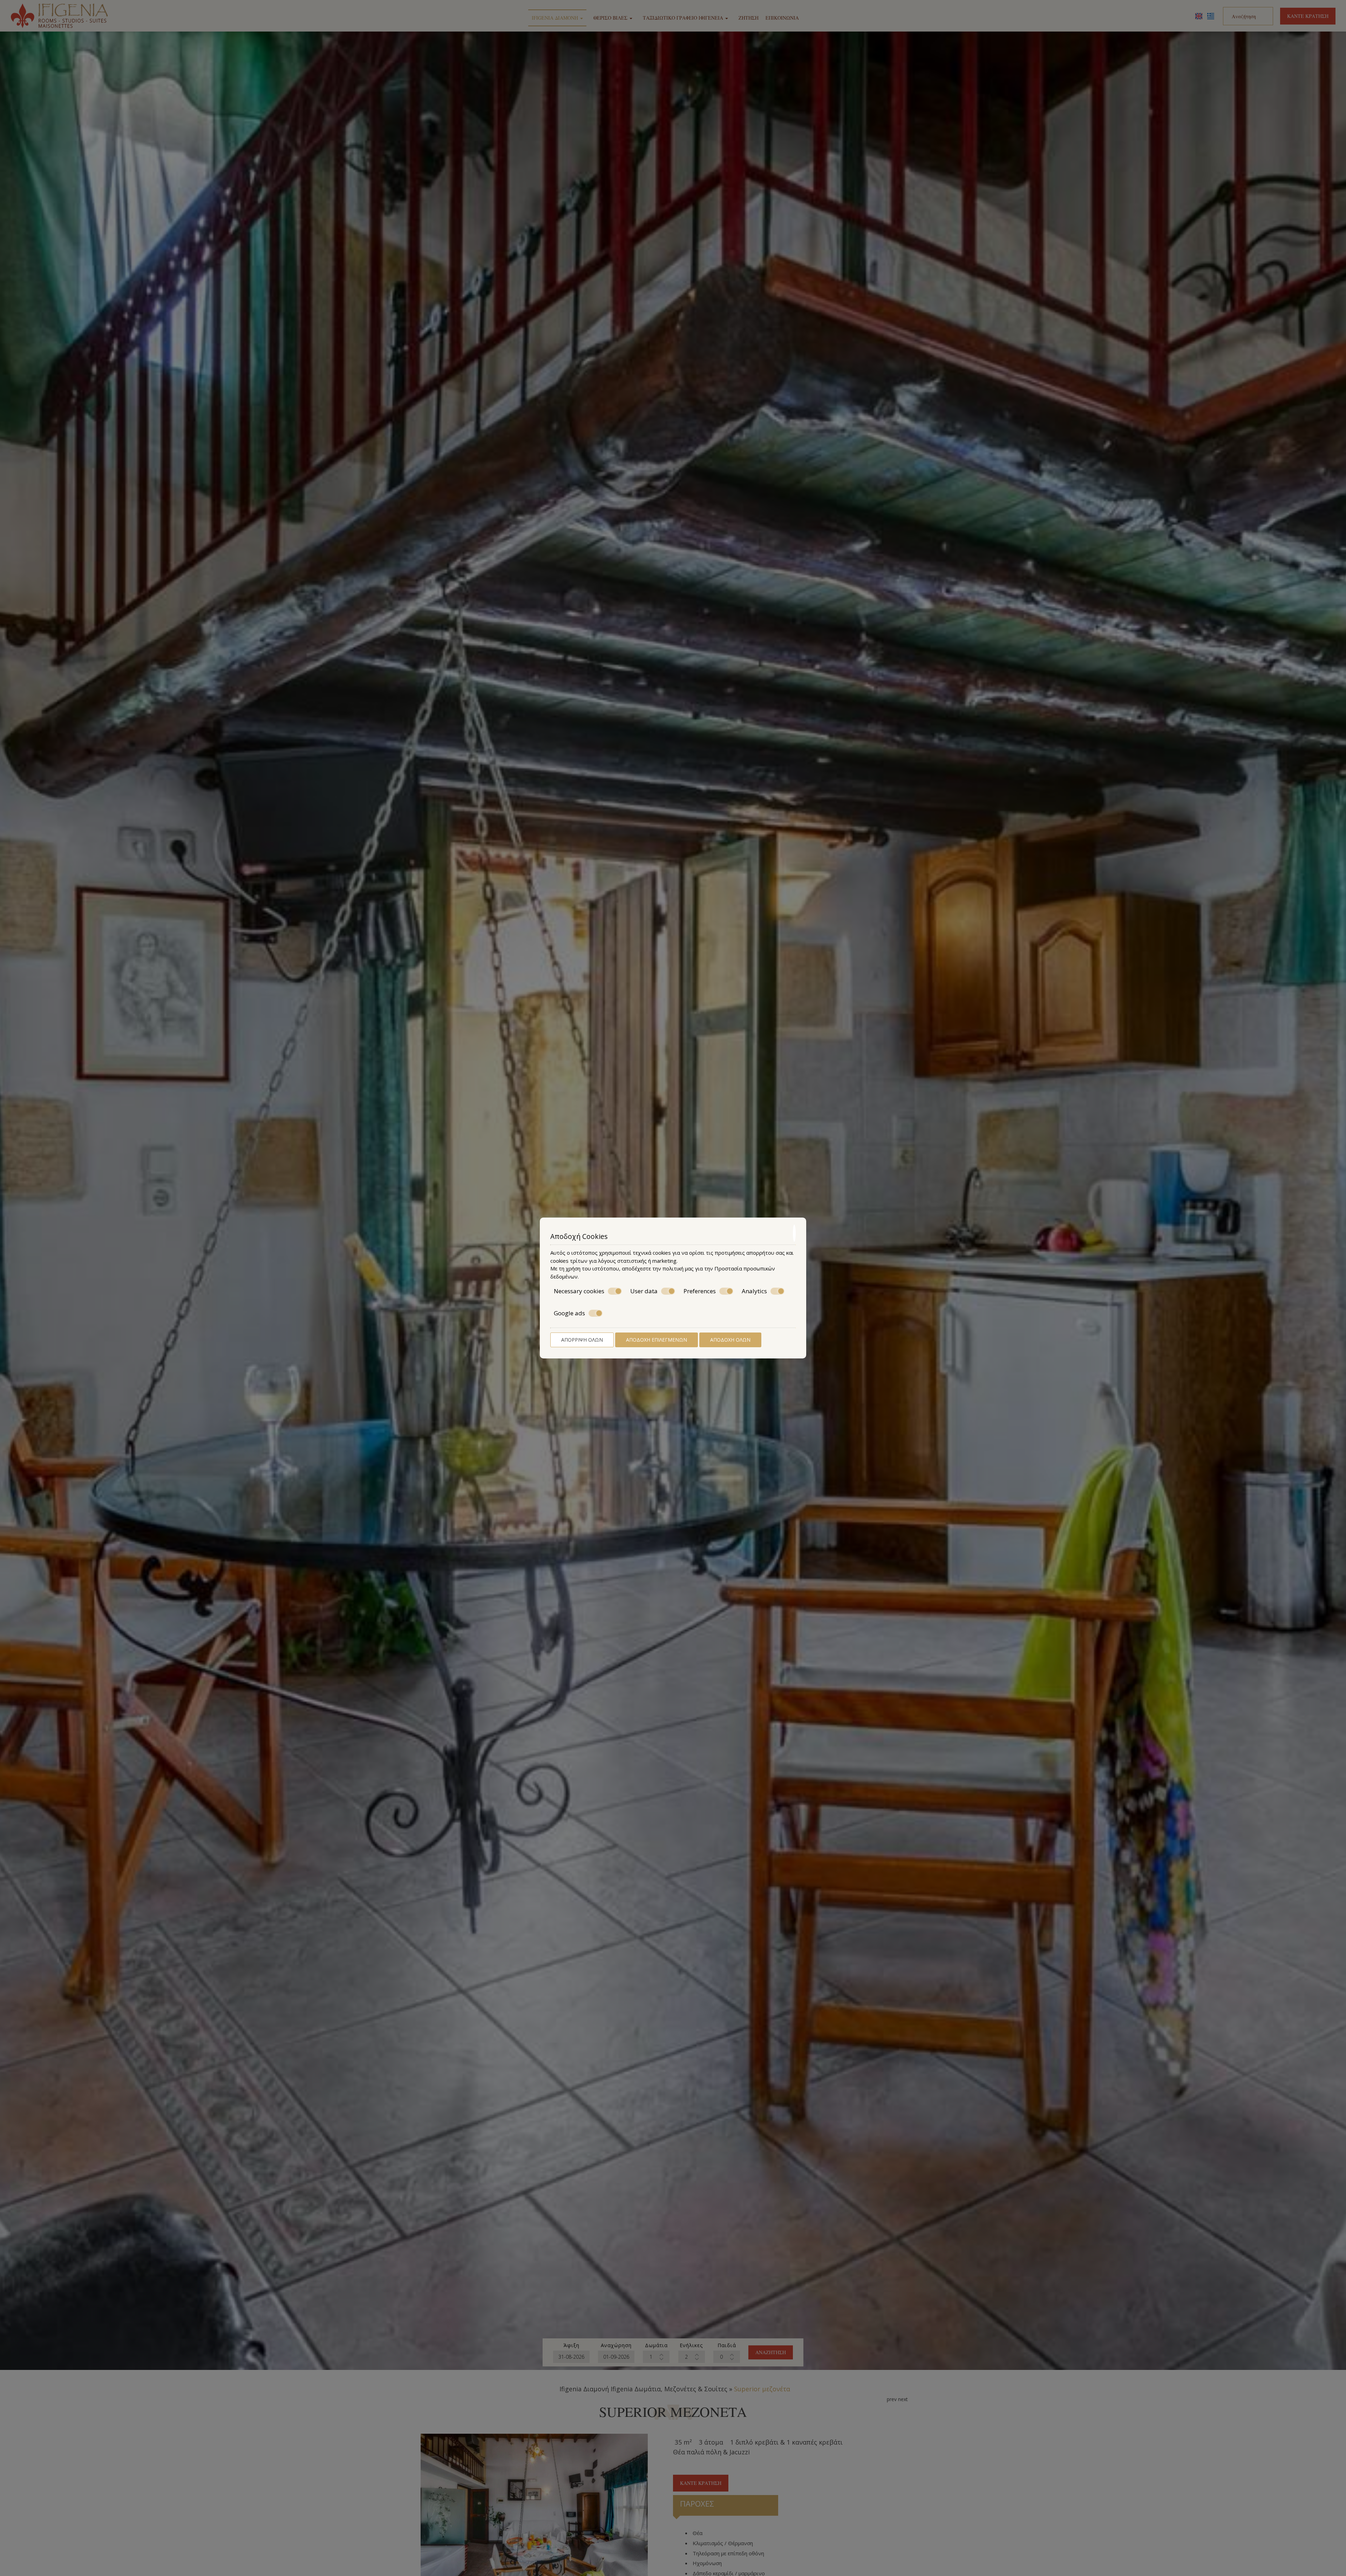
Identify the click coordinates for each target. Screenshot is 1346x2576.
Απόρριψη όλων (582, 1340)
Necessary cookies (579, 1291)
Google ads (569, 1313)
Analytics (754, 1291)
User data (644, 1291)
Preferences (700, 1291)
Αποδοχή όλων (730, 1340)
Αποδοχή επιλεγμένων (657, 1340)
